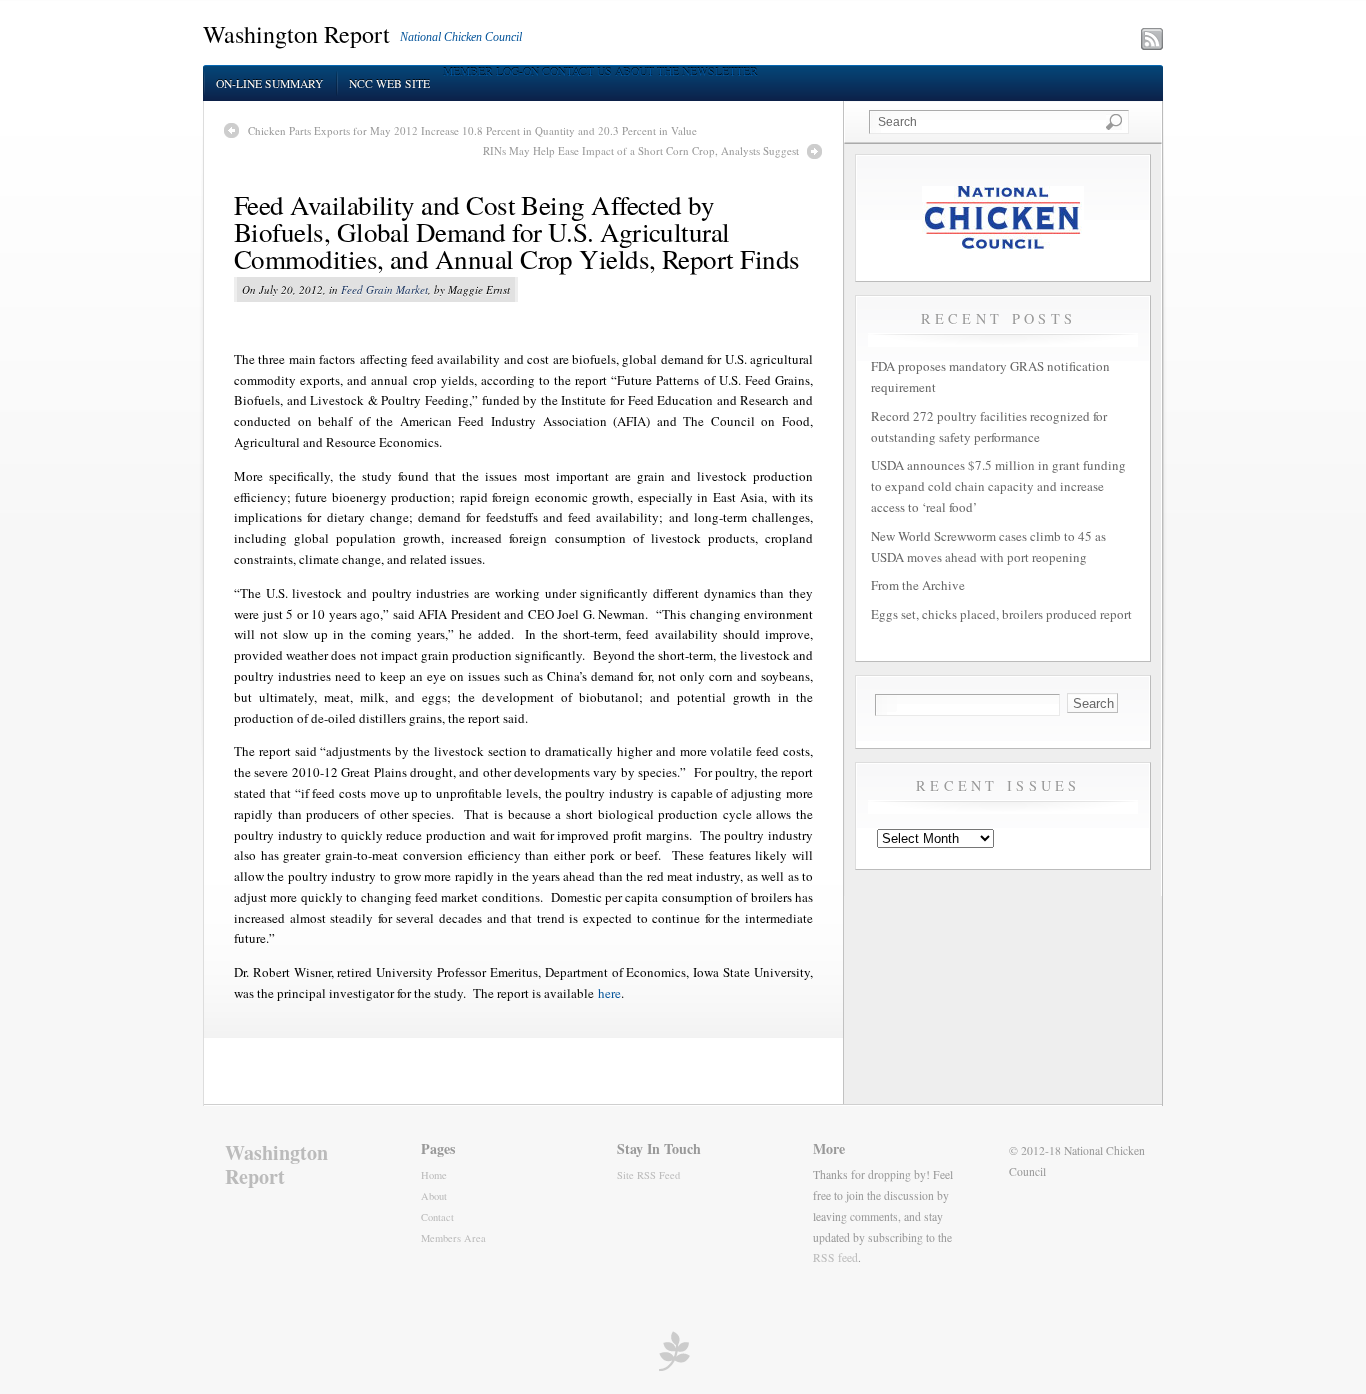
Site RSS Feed (648, 1175)
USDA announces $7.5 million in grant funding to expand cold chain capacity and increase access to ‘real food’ (998, 486)
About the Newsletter (686, 71)
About (434, 1196)
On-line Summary (269, 83)
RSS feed (835, 1257)
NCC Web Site (389, 83)
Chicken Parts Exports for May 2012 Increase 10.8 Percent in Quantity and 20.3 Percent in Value (472, 130)
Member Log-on (491, 71)
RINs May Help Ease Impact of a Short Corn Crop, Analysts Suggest (641, 150)
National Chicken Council (461, 37)
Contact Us (577, 71)
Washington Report (296, 34)
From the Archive (918, 585)
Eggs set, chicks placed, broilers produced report (1001, 614)
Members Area (453, 1238)
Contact (437, 1217)
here (609, 993)
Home (434, 1175)
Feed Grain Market (384, 289)
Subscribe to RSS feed (1064, 41)
